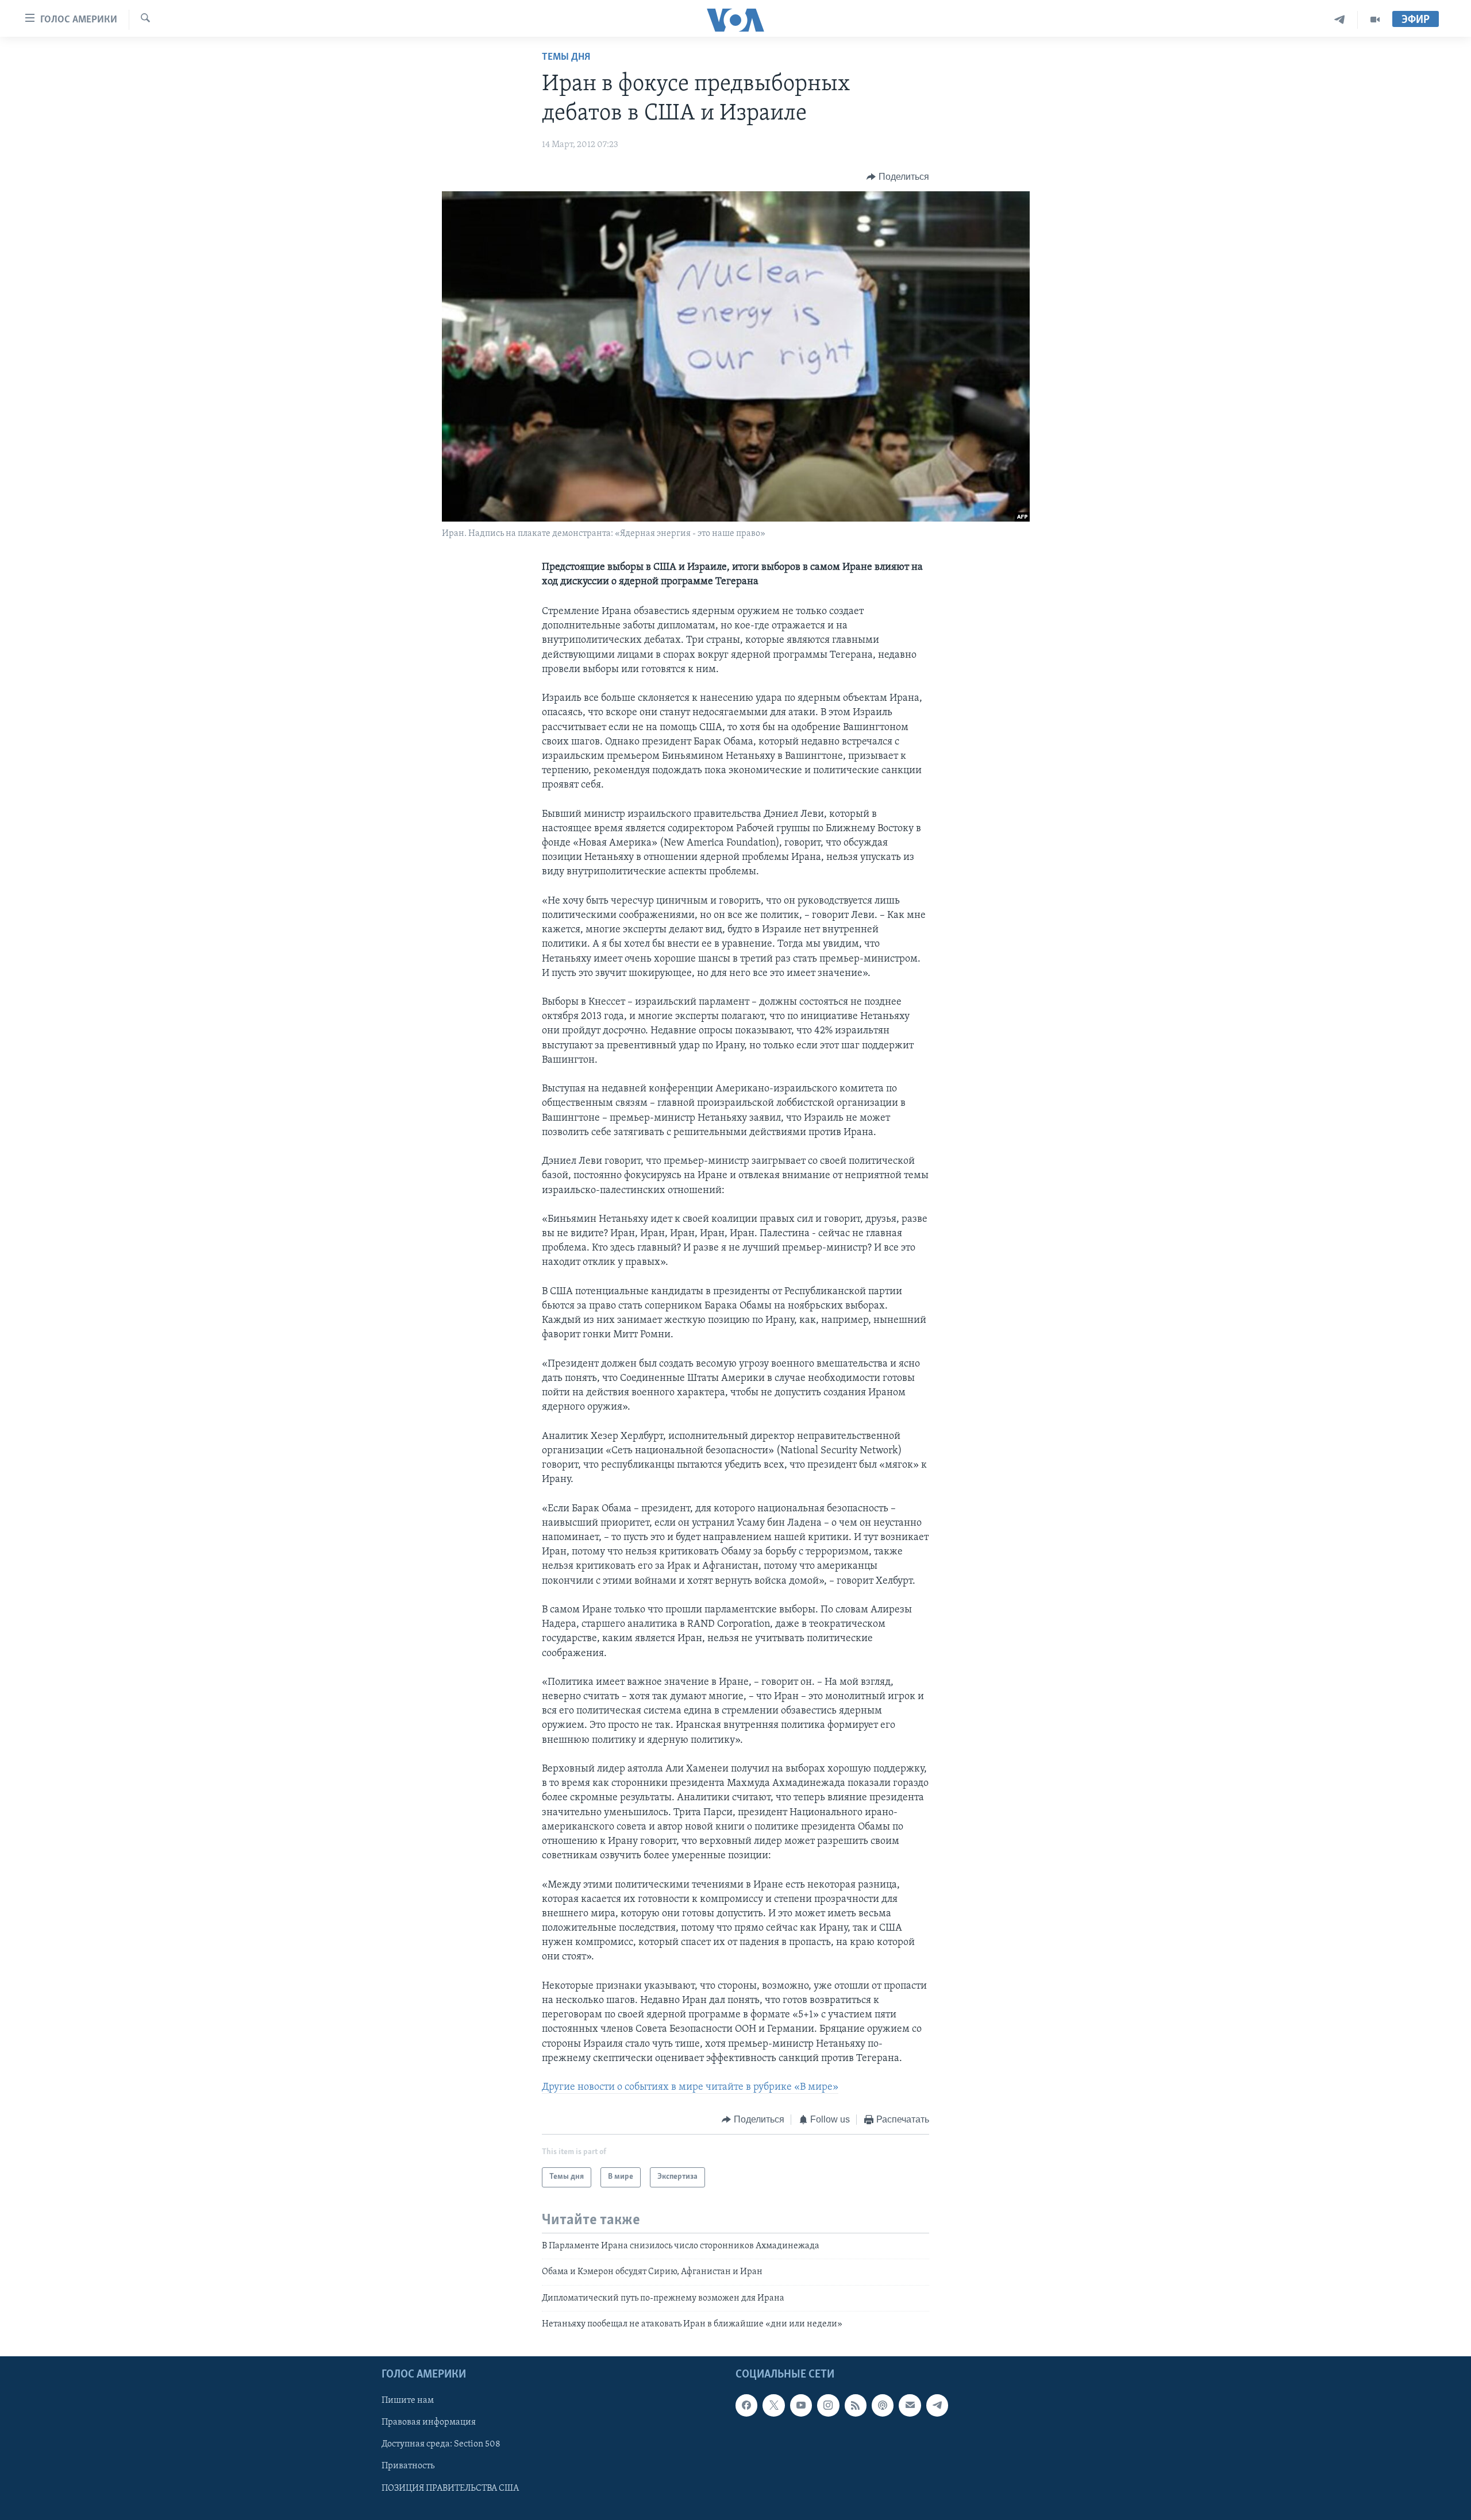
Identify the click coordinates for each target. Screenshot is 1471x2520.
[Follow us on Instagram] (828, 2406)
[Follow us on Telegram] (937, 2406)
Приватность (408, 2467)
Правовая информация (429, 2423)
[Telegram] (1340, 20)
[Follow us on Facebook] (746, 2406)
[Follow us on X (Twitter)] (773, 2406)
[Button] (898, 177)
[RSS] (856, 2406)
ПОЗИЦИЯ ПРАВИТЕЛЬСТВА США (450, 2488)
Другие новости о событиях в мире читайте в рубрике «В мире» (690, 2087)
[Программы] (1375, 20)
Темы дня (566, 57)
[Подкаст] (883, 2406)
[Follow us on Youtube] (801, 2406)
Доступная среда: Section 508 (441, 2445)
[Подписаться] (910, 2406)
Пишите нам (408, 2401)
